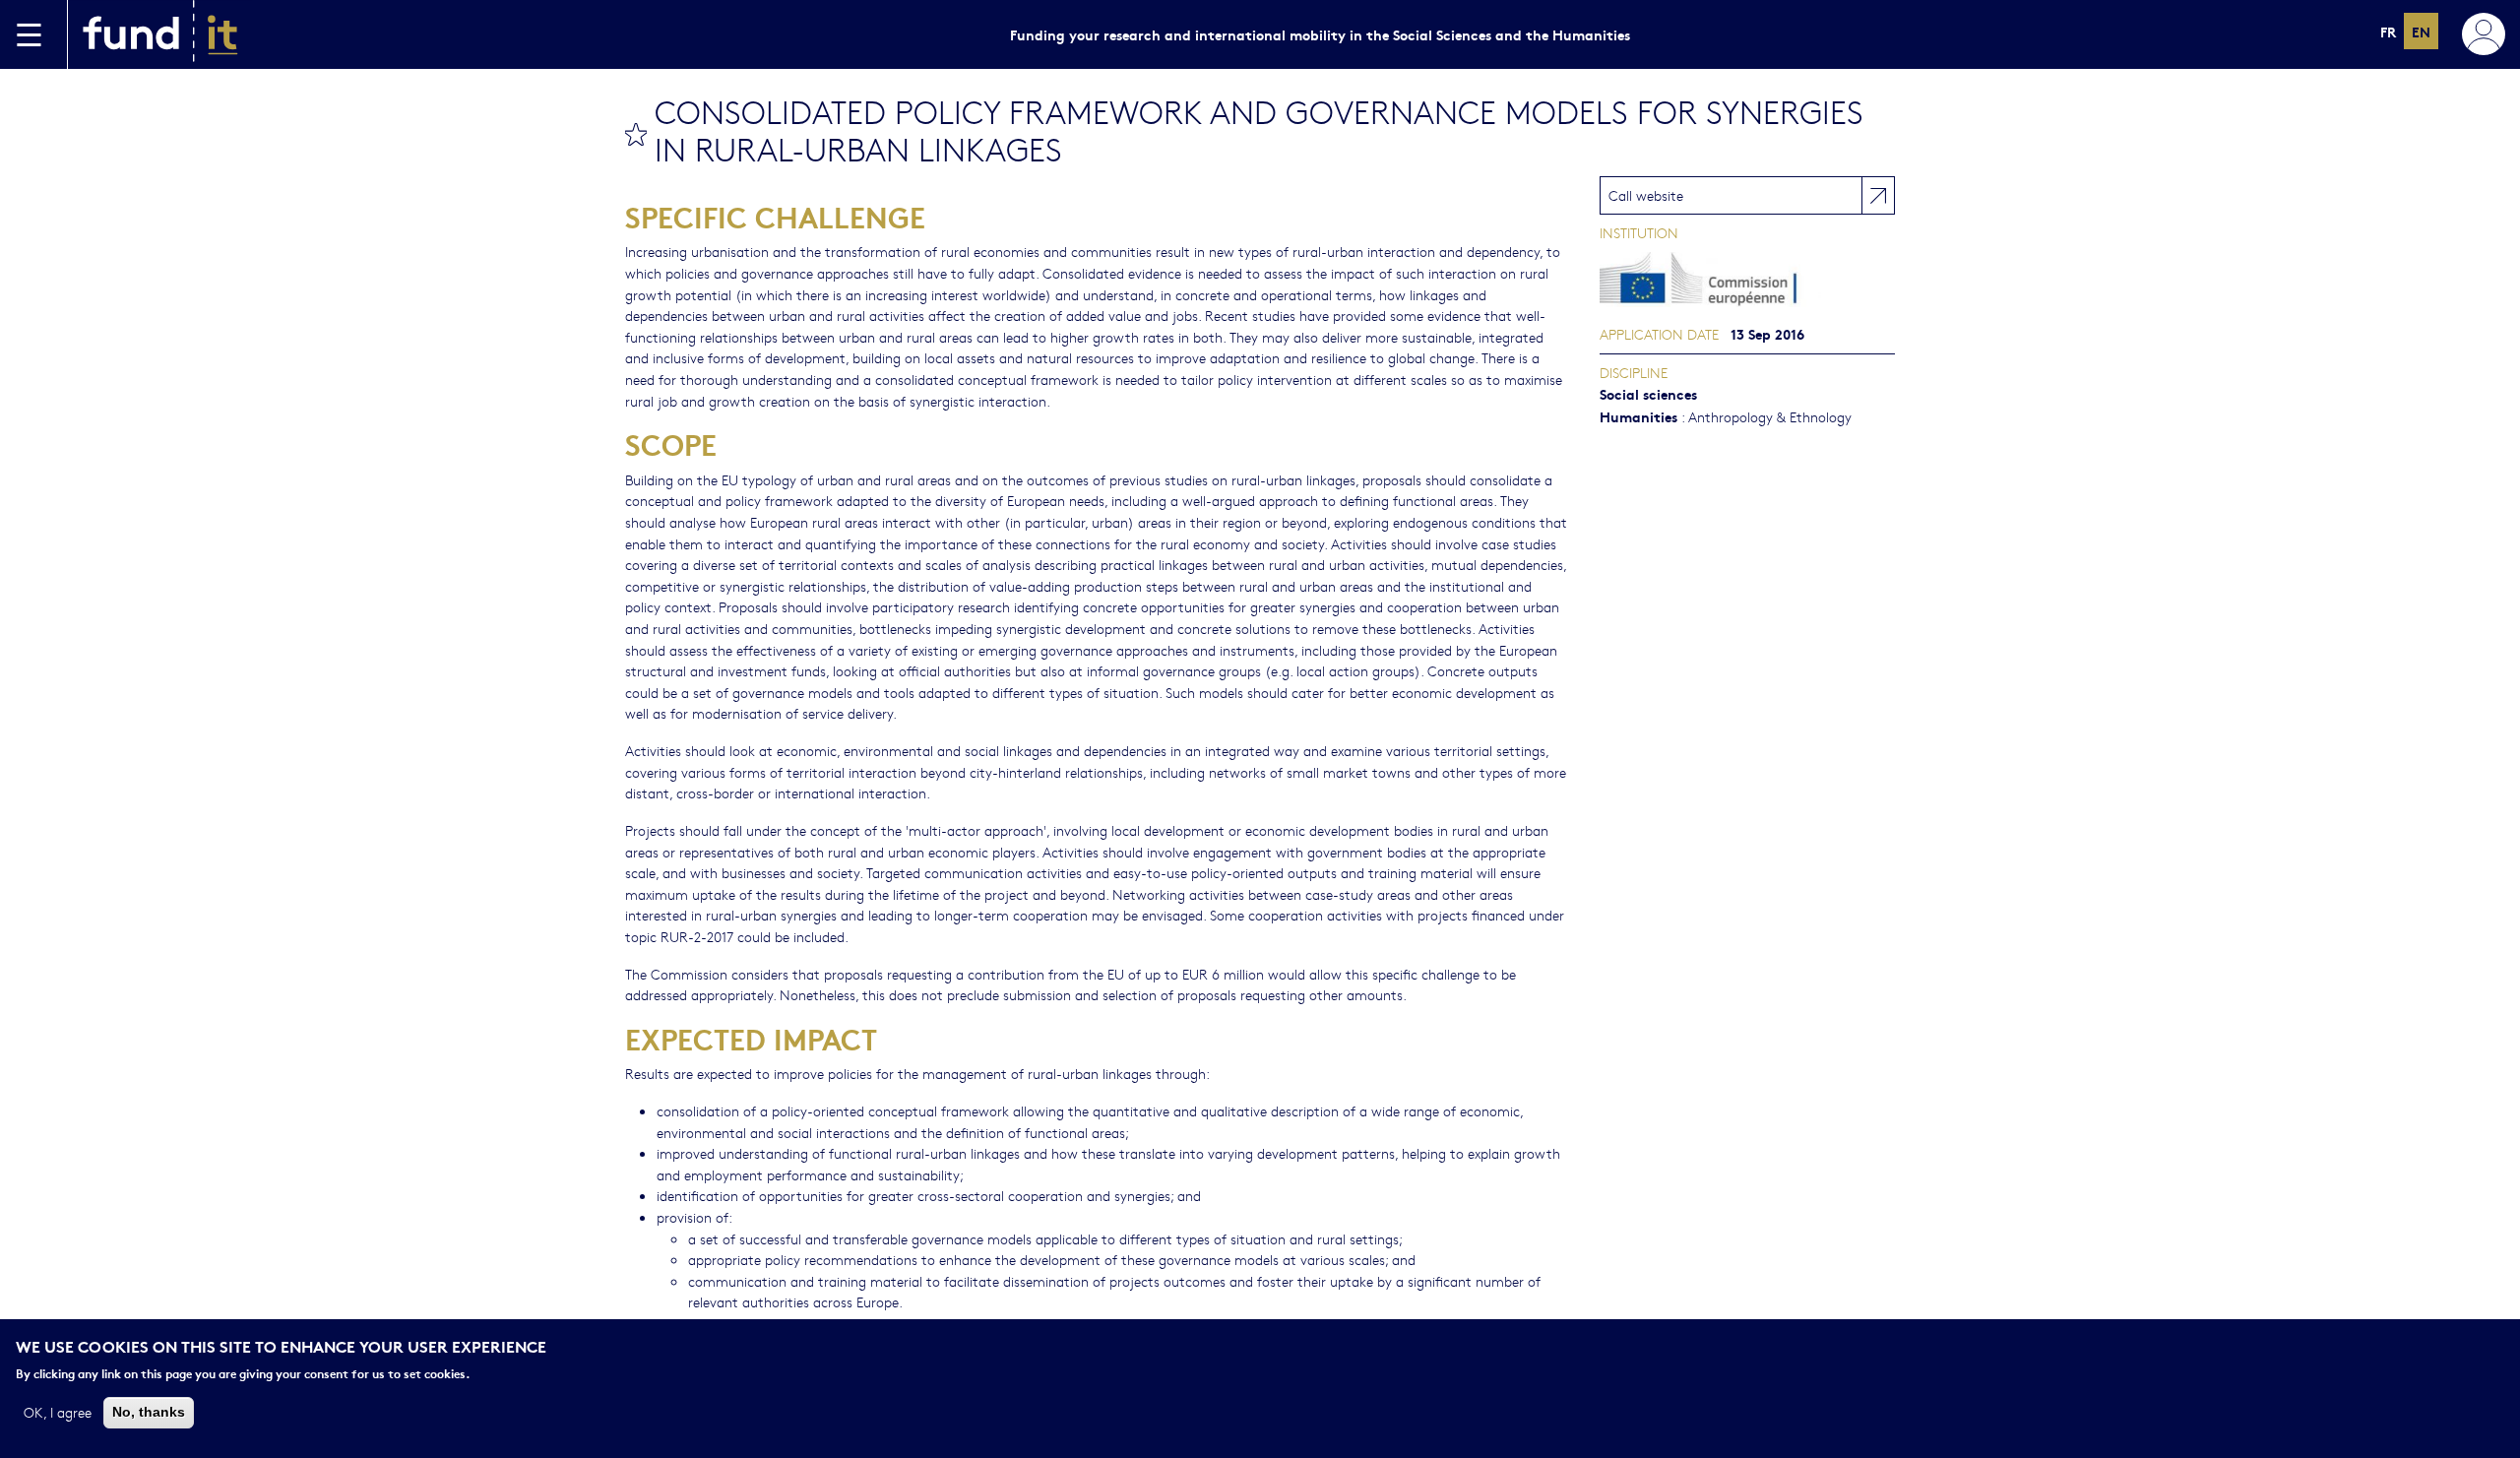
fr (2388, 31)
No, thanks (149, 1412)
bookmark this (636, 134)
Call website (1646, 195)
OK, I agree (58, 1412)
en (2421, 31)
